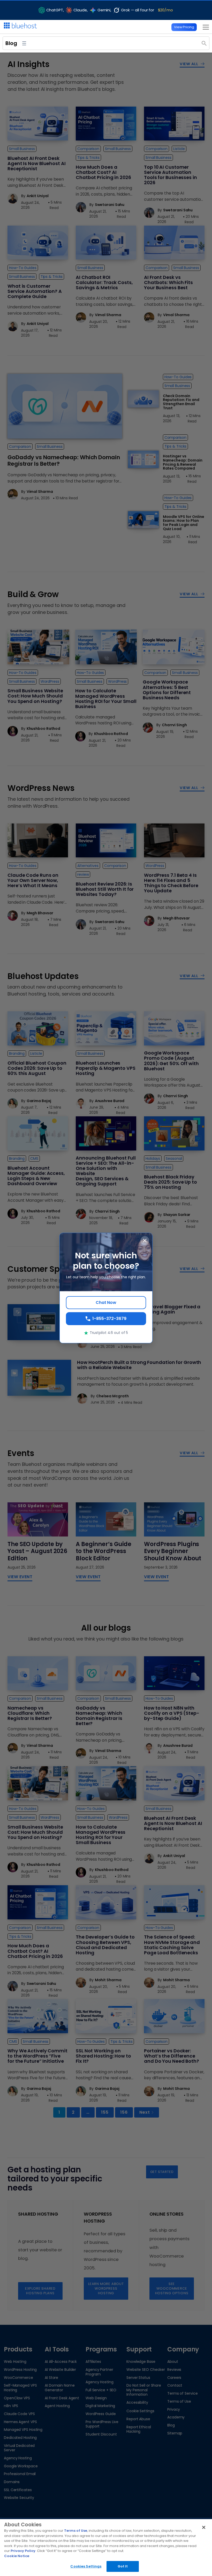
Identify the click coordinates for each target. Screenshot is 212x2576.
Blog (11, 43)
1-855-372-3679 (109, 1319)
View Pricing (184, 27)
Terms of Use (76, 2531)
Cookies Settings (86, 2566)
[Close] (204, 2527)
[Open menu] (204, 27)
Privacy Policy (23, 2551)
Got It (123, 2566)
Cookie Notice (17, 2556)
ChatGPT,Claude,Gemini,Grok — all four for (110, 10)
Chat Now (106, 1302)
